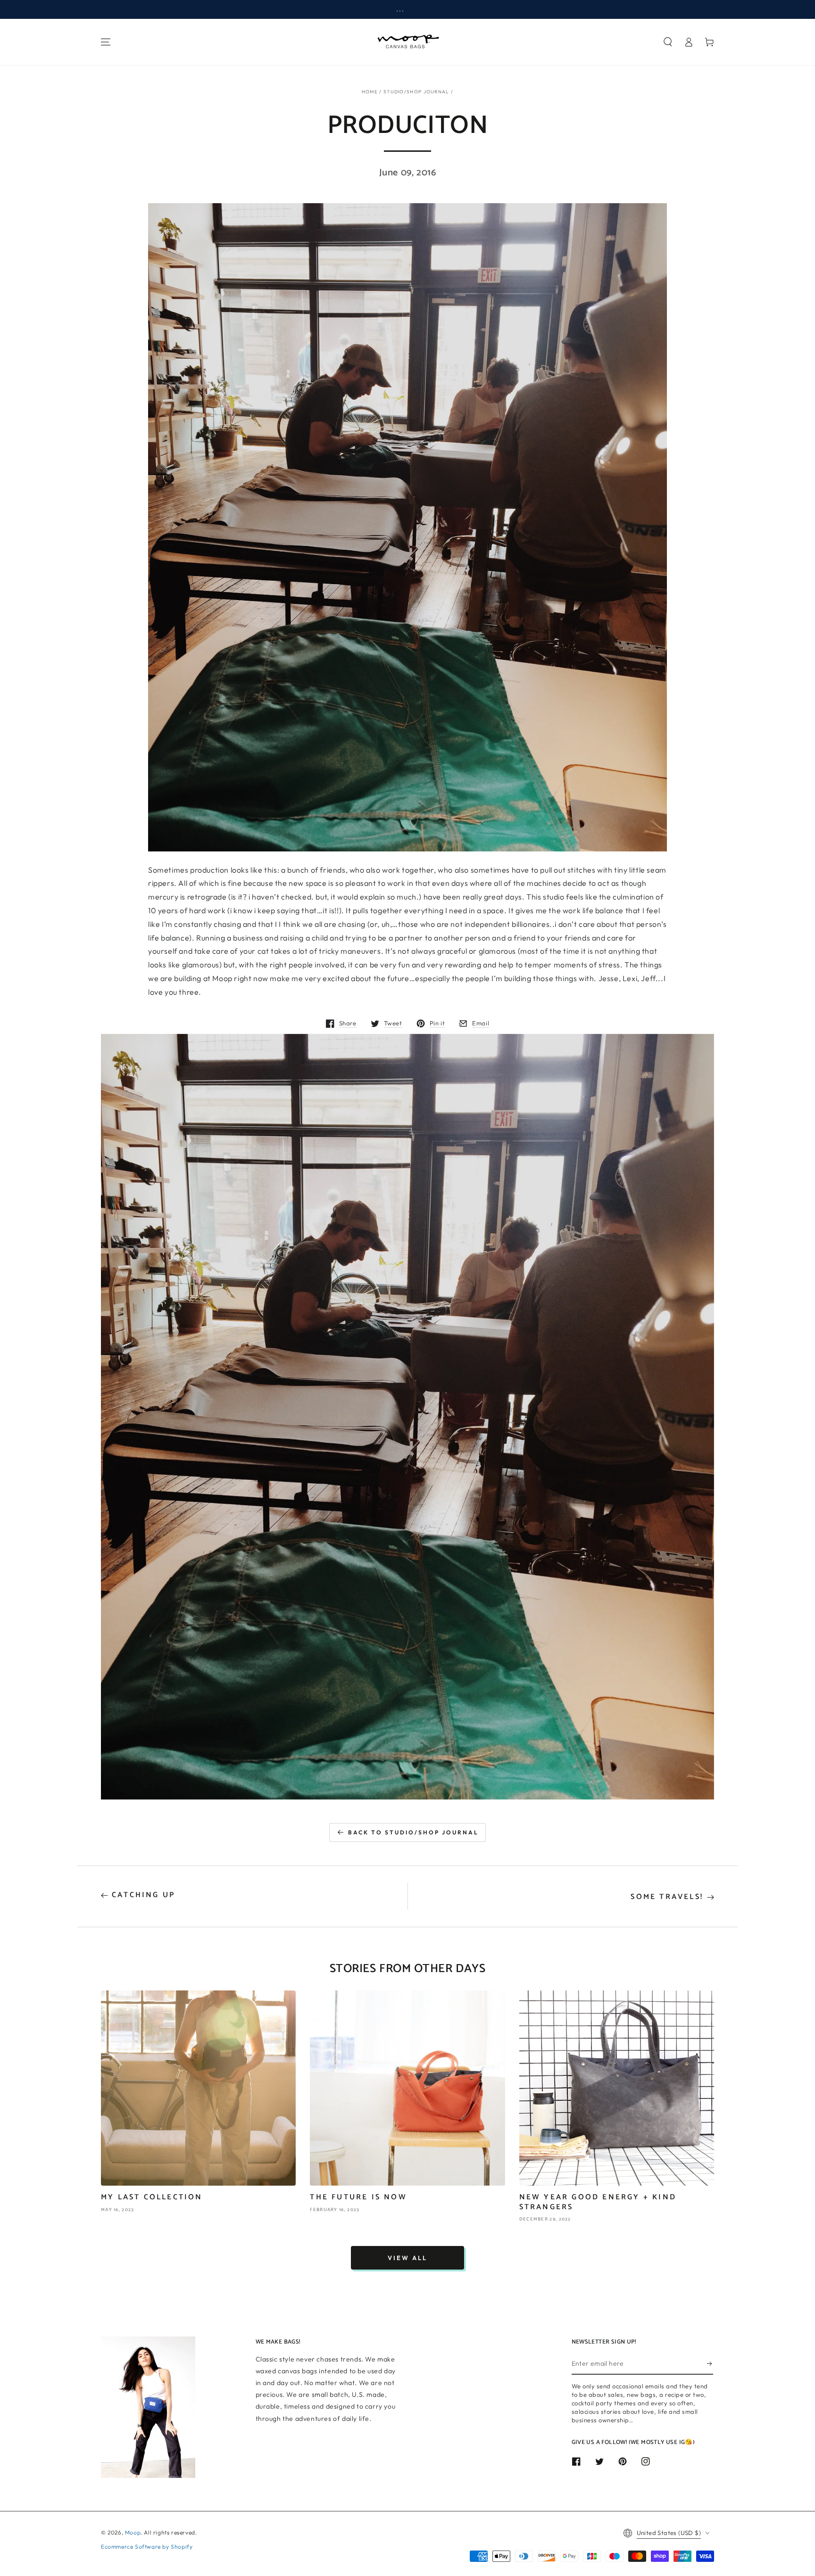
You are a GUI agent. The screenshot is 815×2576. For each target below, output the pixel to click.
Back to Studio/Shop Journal (413, 1832)
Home (370, 92)
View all (407, 2258)
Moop (133, 2532)
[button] (668, 42)
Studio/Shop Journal (416, 92)
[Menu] (106, 42)
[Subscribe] (710, 2364)
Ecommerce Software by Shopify (147, 2547)
